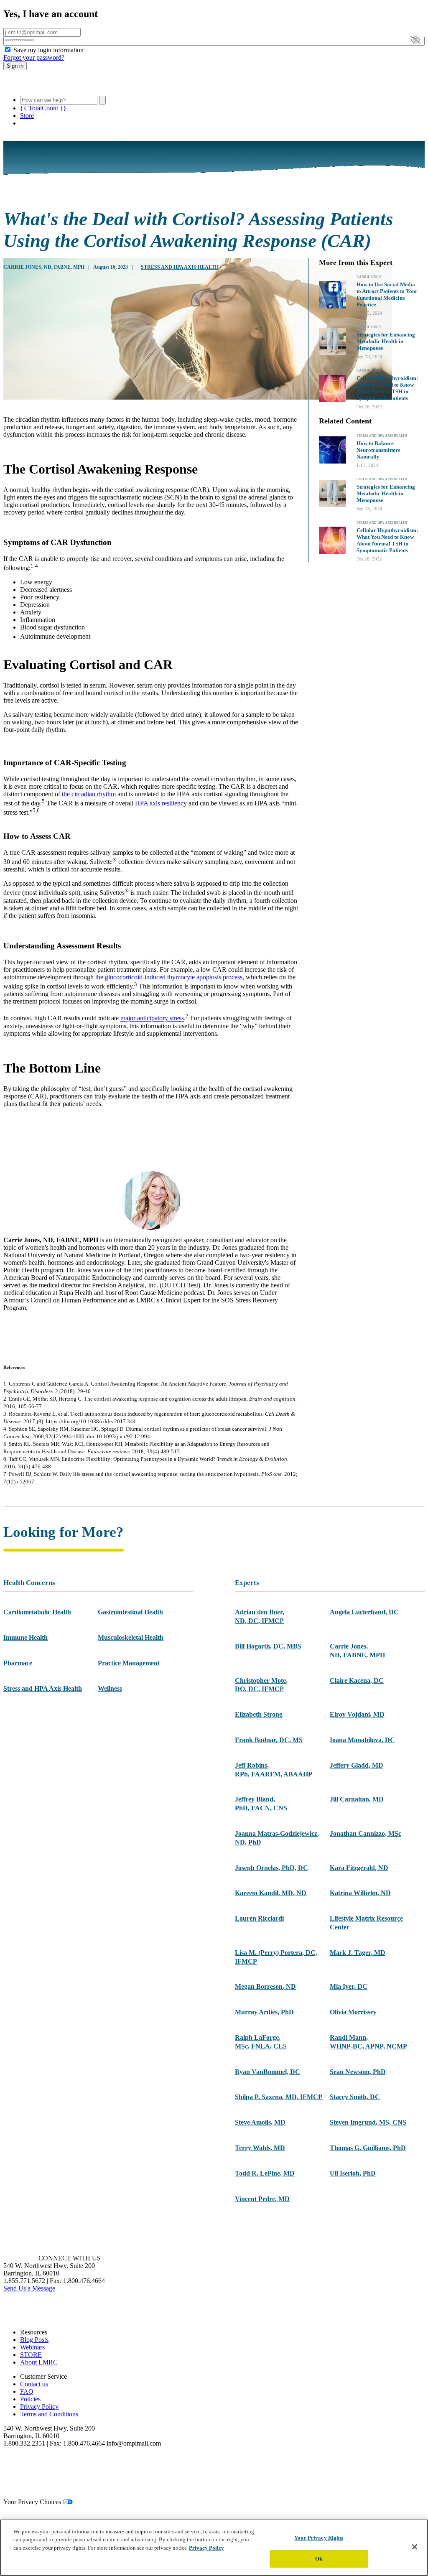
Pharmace (18, 1663)
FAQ (27, 2391)
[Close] (415, 2547)
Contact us (34, 2384)
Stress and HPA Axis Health (180, 267)
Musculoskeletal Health (131, 1637)
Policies (30, 2399)
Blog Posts (34, 2340)
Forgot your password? (34, 57)
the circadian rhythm (89, 794)
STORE (31, 2355)
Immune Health (25, 1637)
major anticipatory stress (152, 1018)
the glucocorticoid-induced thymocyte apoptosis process (169, 977)
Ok (319, 2559)
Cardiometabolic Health (37, 1612)
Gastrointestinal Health (130, 1612)
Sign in (15, 66)
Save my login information (48, 50)
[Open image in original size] (51, 85)
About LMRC (39, 2362)
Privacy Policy (39, 2407)
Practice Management (129, 1663)
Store (27, 116)
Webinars (32, 2347)
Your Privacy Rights (319, 2538)
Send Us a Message (29, 2288)
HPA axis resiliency (161, 803)
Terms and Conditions (49, 2414)
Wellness (110, 1688)
